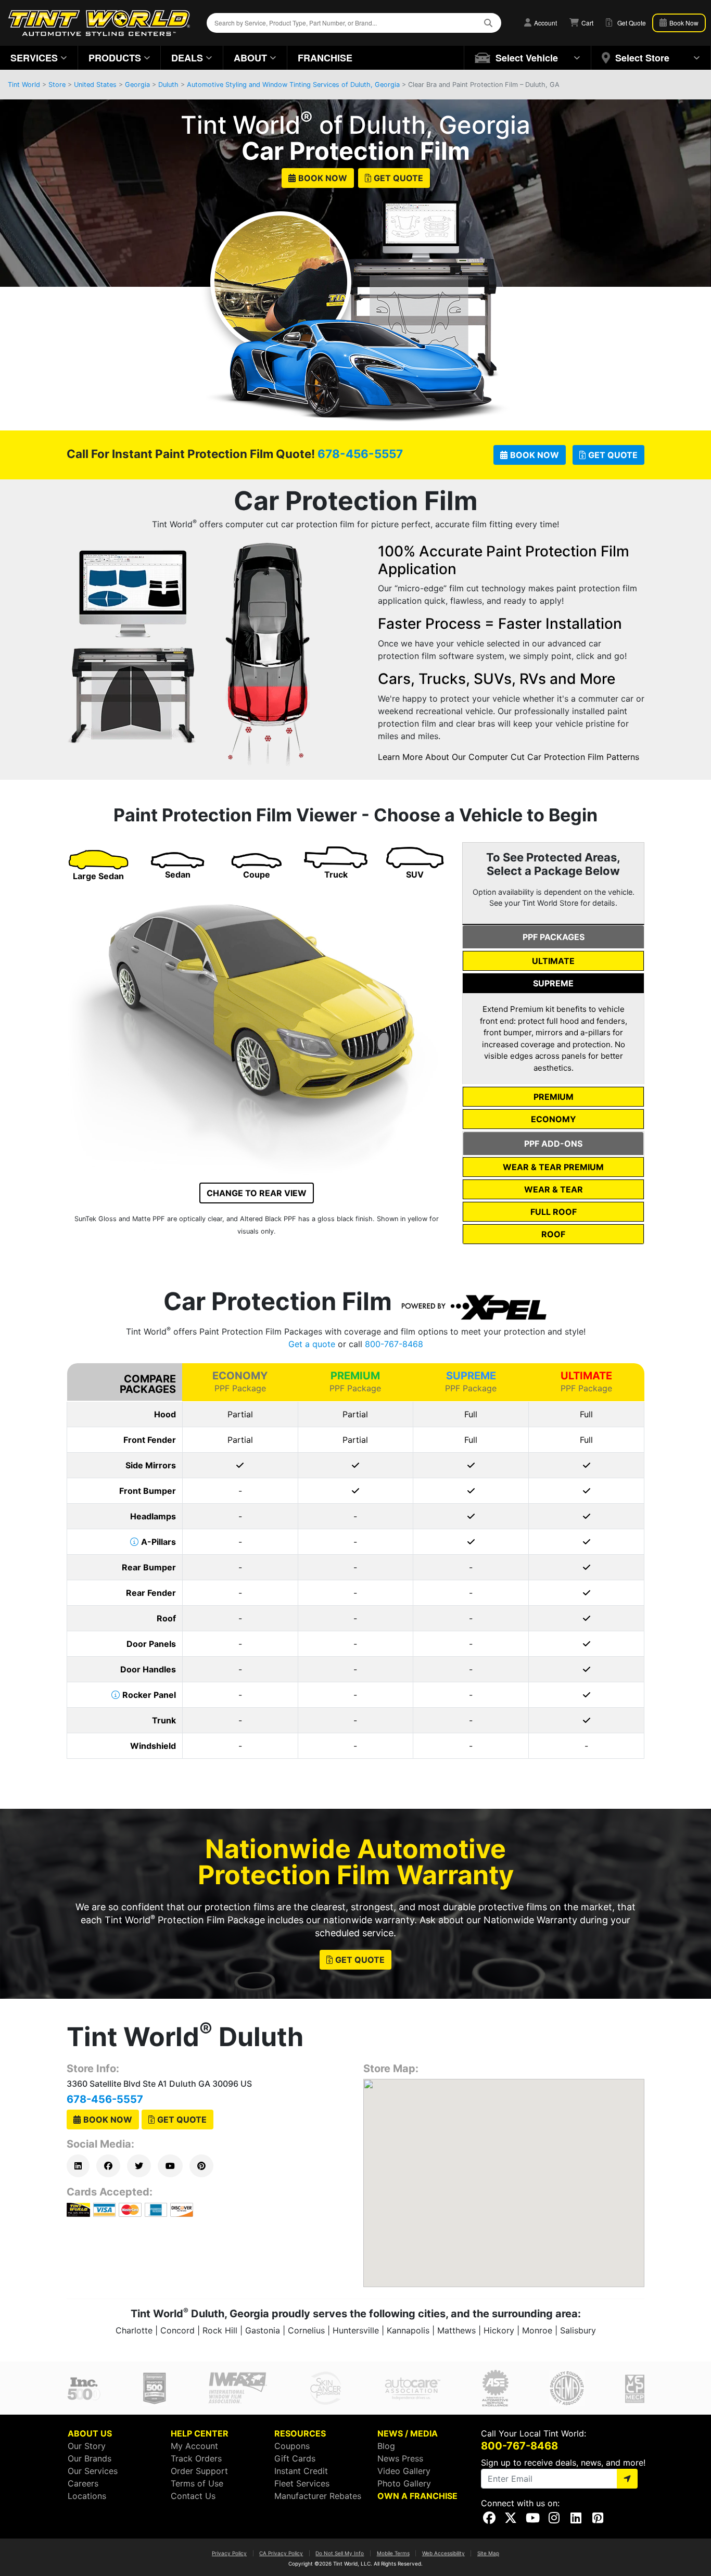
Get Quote (398, 178)
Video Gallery (404, 2471)
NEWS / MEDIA (408, 2433)
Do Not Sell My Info (340, 2553)
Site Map (488, 2553)
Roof (553, 1234)
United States (95, 85)
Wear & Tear (554, 1189)
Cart (587, 23)
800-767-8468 (394, 1344)
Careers (83, 2483)
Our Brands (90, 2458)
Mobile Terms (393, 2553)
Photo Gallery (404, 2483)
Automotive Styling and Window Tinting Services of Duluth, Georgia (293, 85)
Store (57, 85)
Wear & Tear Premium (553, 1167)
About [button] (250, 58)
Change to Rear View (257, 1193)
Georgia (137, 85)
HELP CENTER (200, 2433)
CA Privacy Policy (281, 2553)
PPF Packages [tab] (554, 937)
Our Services (93, 2471)
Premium (554, 1097)
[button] (528, 58)
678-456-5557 (360, 454)
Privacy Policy (229, 2553)
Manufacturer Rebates (318, 2496)
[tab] (553, 961)
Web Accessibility (443, 2553)
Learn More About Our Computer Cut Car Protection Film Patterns (509, 757)
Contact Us (193, 2496)
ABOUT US (90, 2433)
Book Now (323, 178)
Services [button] (34, 58)
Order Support (199, 2471)
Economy (554, 1119)
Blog (386, 2446)
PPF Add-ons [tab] (553, 1144)
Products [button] (115, 58)
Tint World (24, 85)
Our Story (87, 2446)
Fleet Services (302, 2483)
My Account (194, 2446)
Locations (87, 2496)
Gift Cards (295, 2458)
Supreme (553, 983)
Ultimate (553, 961)
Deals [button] (187, 58)
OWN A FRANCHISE (417, 2496)
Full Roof (554, 1212)
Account (545, 23)
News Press (400, 2458)
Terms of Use (197, 2483)
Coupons (292, 2446)
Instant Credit (301, 2471)
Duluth (168, 85)
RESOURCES (300, 2433)
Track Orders (196, 2458)
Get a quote (312, 1344)
